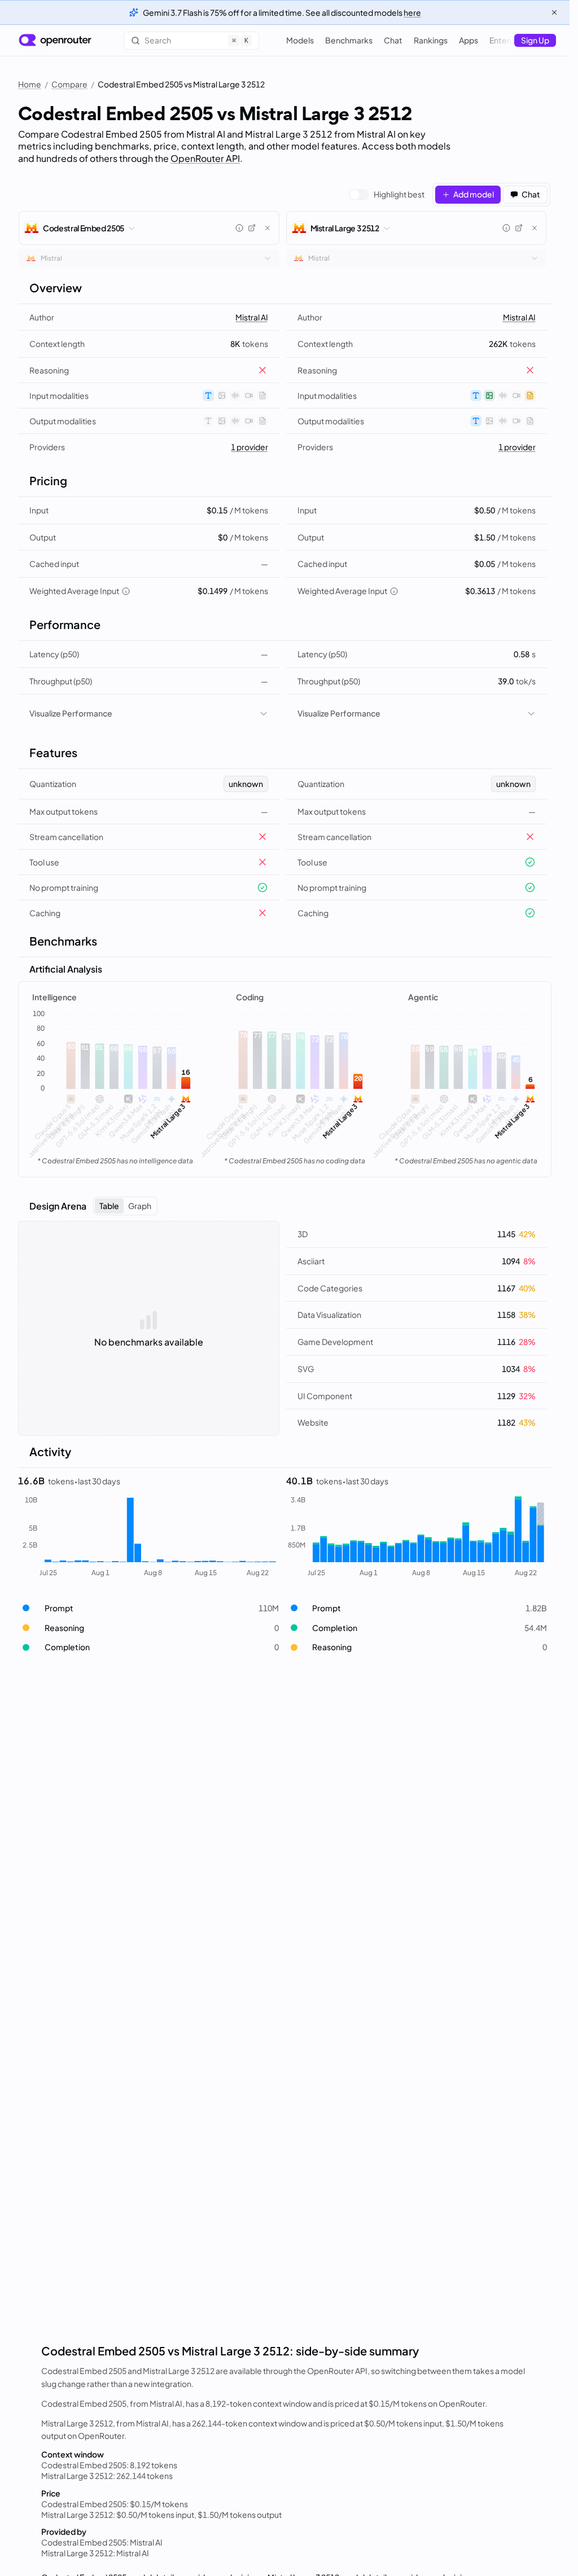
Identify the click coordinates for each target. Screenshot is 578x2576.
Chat (393, 40)
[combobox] (149, 258)
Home (30, 84)
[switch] (387, 195)
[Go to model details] (252, 228)
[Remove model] (268, 228)
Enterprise (509, 40)
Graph (140, 1206)
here (412, 12)
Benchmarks (349, 40)
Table (109, 1206)
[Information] (239, 228)
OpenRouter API (205, 158)
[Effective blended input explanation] (126, 591)
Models (300, 40)
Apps (468, 40)
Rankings (431, 40)
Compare (69, 84)
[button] (149, 1608)
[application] (113, 1089)
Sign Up (535, 40)
